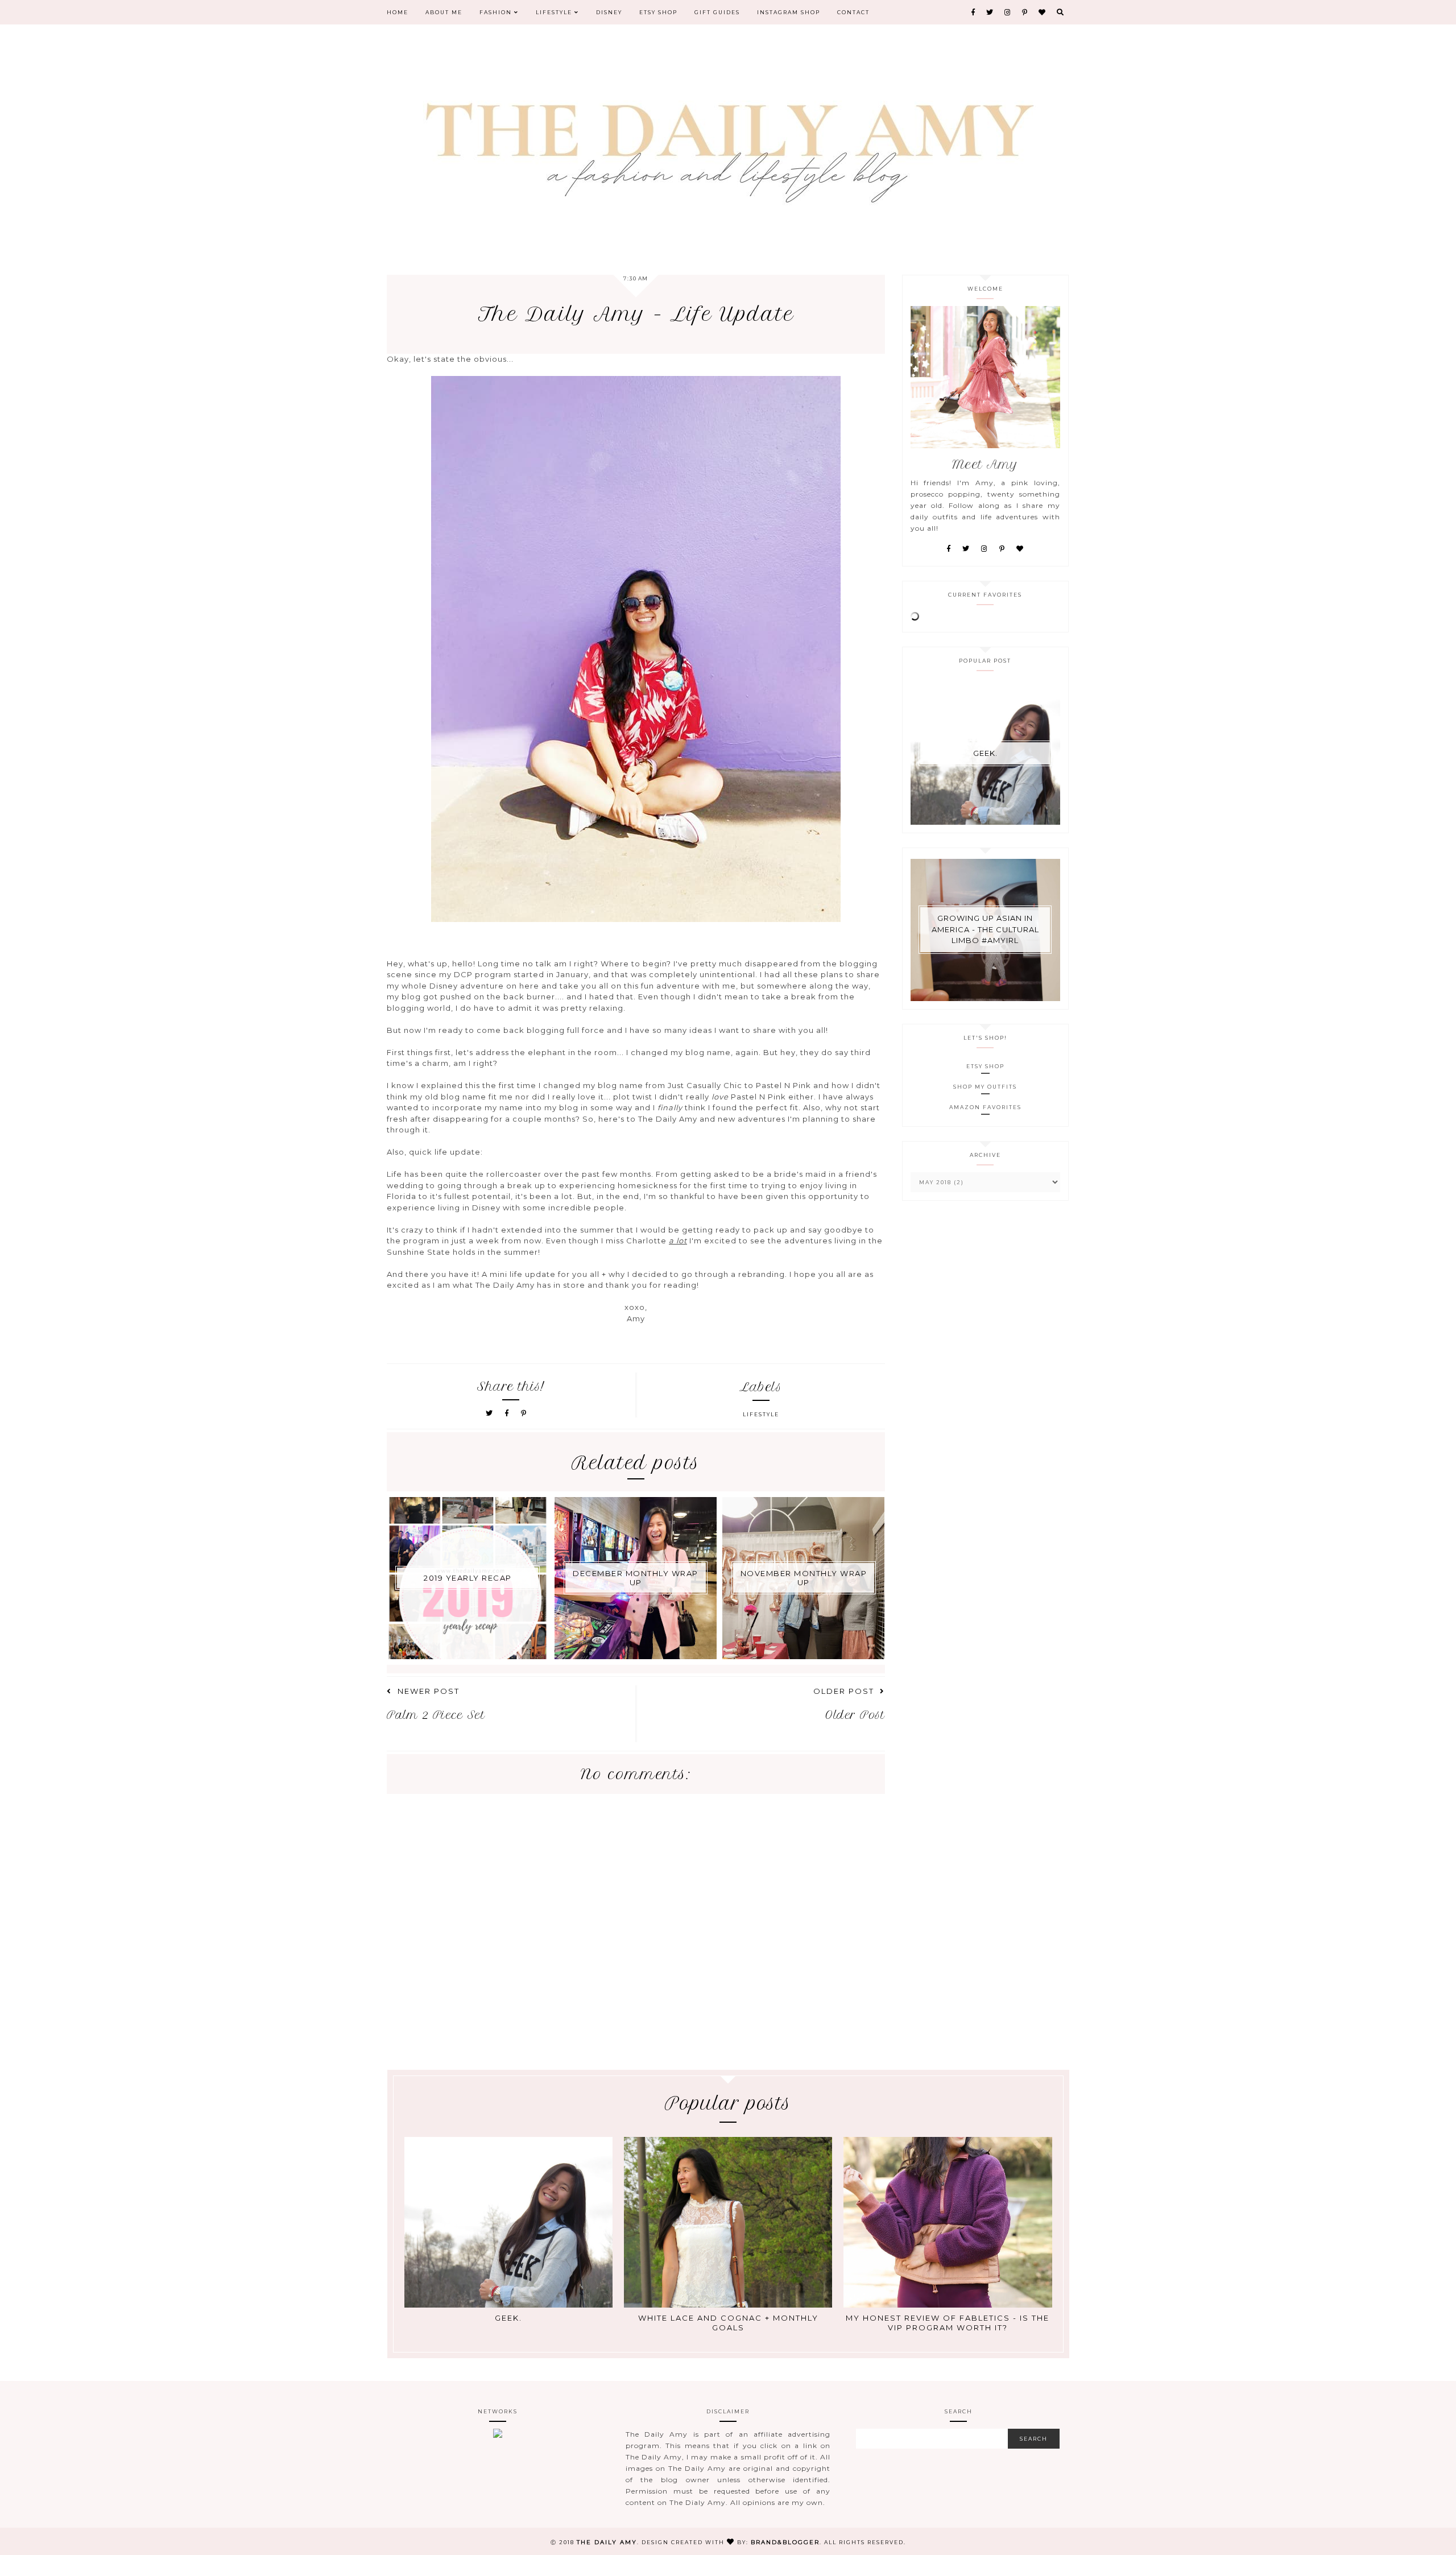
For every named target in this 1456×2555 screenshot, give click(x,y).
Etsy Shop (658, 12)
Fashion (497, 12)
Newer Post (429, 1691)
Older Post (844, 1691)
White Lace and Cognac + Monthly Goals (728, 2323)
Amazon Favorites (985, 1107)
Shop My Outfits (985, 1087)
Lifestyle (555, 12)
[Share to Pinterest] (524, 1413)
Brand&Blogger (785, 2542)
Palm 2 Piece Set (436, 1715)
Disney (609, 12)
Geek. (985, 753)
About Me (444, 12)
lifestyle (761, 1414)
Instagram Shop (789, 12)
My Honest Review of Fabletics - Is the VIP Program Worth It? (948, 2323)
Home (398, 12)
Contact (853, 12)
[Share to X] (490, 1413)
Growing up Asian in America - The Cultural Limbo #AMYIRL (985, 929)
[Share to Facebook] (509, 1413)
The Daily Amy (607, 2542)
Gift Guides (717, 12)
